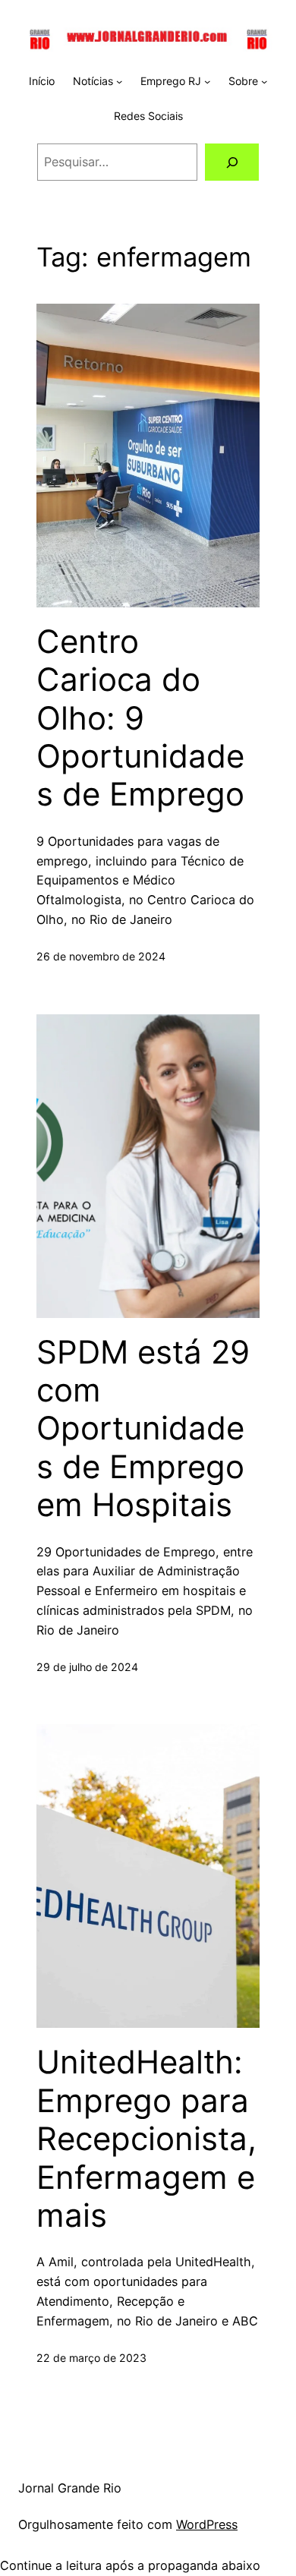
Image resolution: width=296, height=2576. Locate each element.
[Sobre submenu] (264, 81)
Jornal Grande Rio (70, 2488)
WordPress (207, 2524)
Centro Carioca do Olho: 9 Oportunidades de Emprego (140, 718)
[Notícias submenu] (119, 81)
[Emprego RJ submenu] (207, 81)
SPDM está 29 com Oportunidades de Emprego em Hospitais (143, 1429)
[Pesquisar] (232, 162)
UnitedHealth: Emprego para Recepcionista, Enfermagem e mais (146, 2139)
